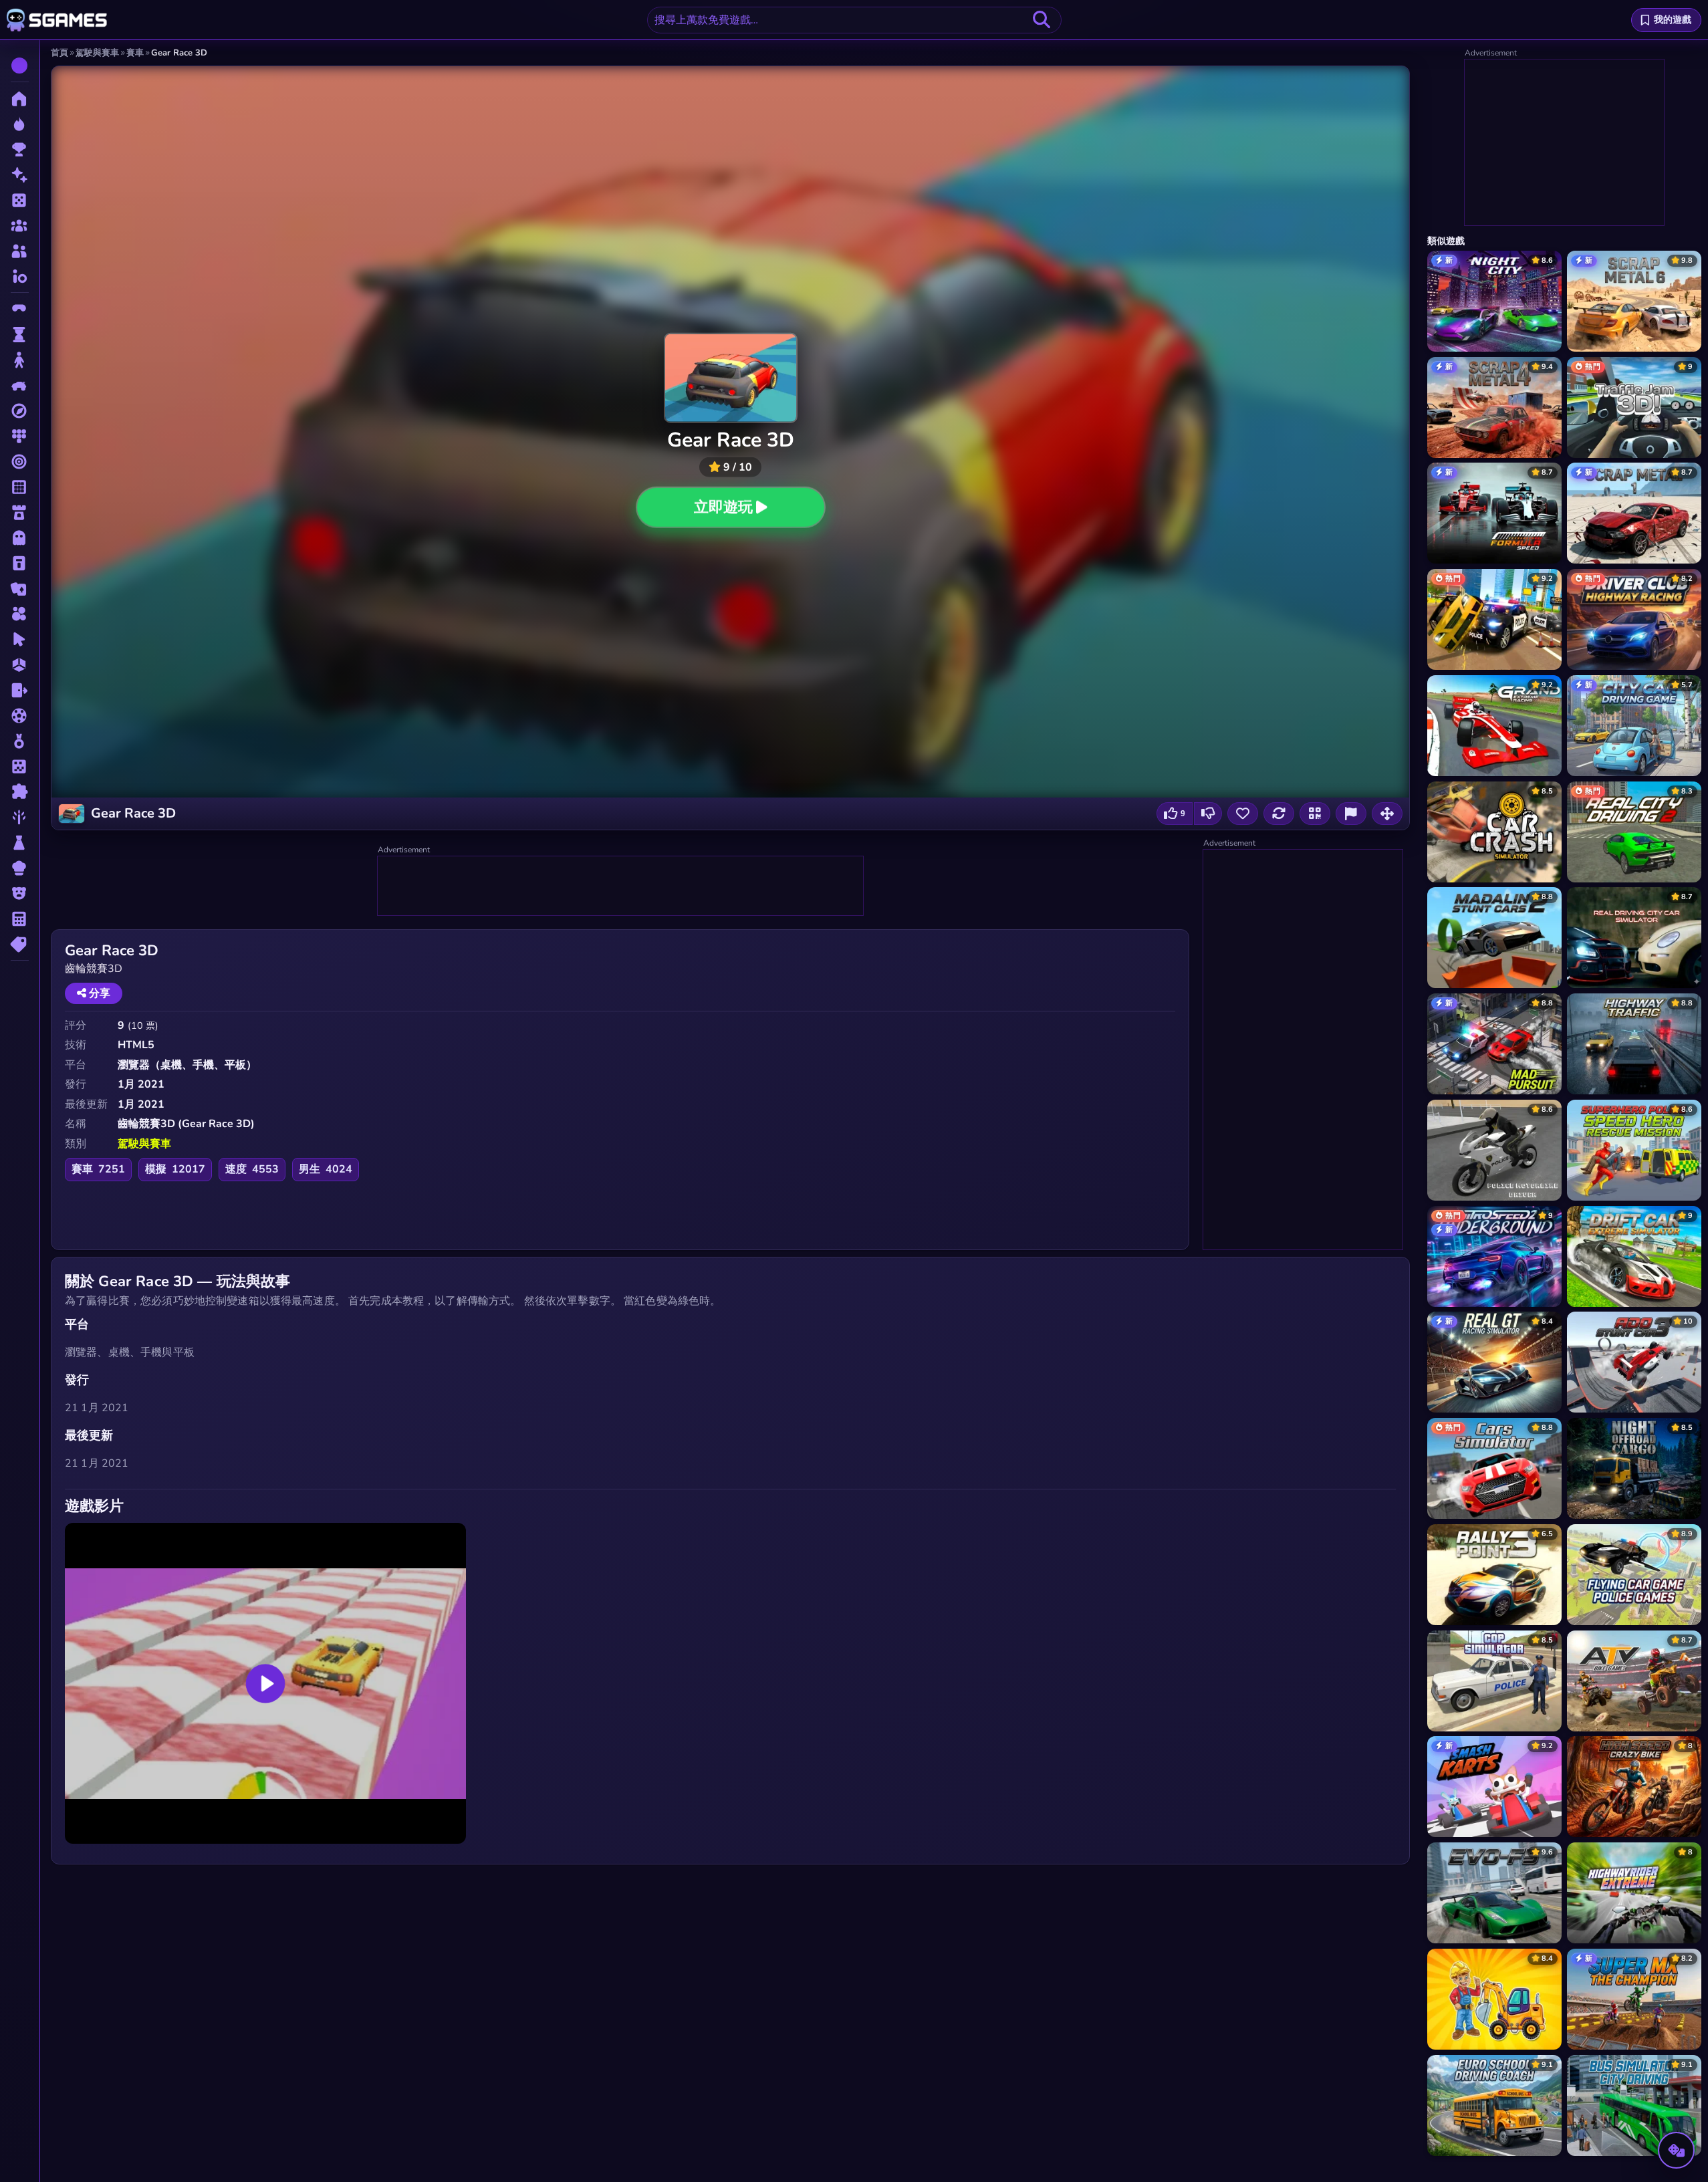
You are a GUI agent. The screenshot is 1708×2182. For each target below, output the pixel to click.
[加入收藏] (1243, 814)
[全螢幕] (1387, 814)
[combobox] (854, 20)
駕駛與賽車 (144, 1144)
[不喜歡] (1208, 814)
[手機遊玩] (1315, 814)
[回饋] (1351, 814)
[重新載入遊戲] (1279, 814)
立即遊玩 (723, 507)
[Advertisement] (621, 886)
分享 (98, 993)
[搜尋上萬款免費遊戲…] (1042, 20)
